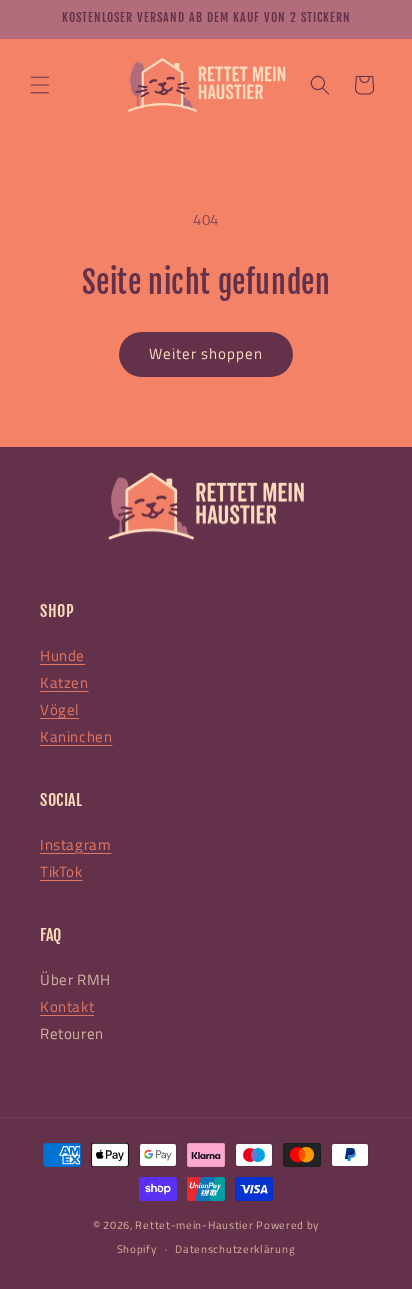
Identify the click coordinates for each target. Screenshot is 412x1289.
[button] (40, 85)
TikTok (61, 871)
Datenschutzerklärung (235, 1249)
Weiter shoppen (206, 353)
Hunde (62, 655)
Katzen (64, 682)
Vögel (59, 709)
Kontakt (67, 1006)
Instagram (75, 844)
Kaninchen (76, 736)
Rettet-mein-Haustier (194, 1225)
